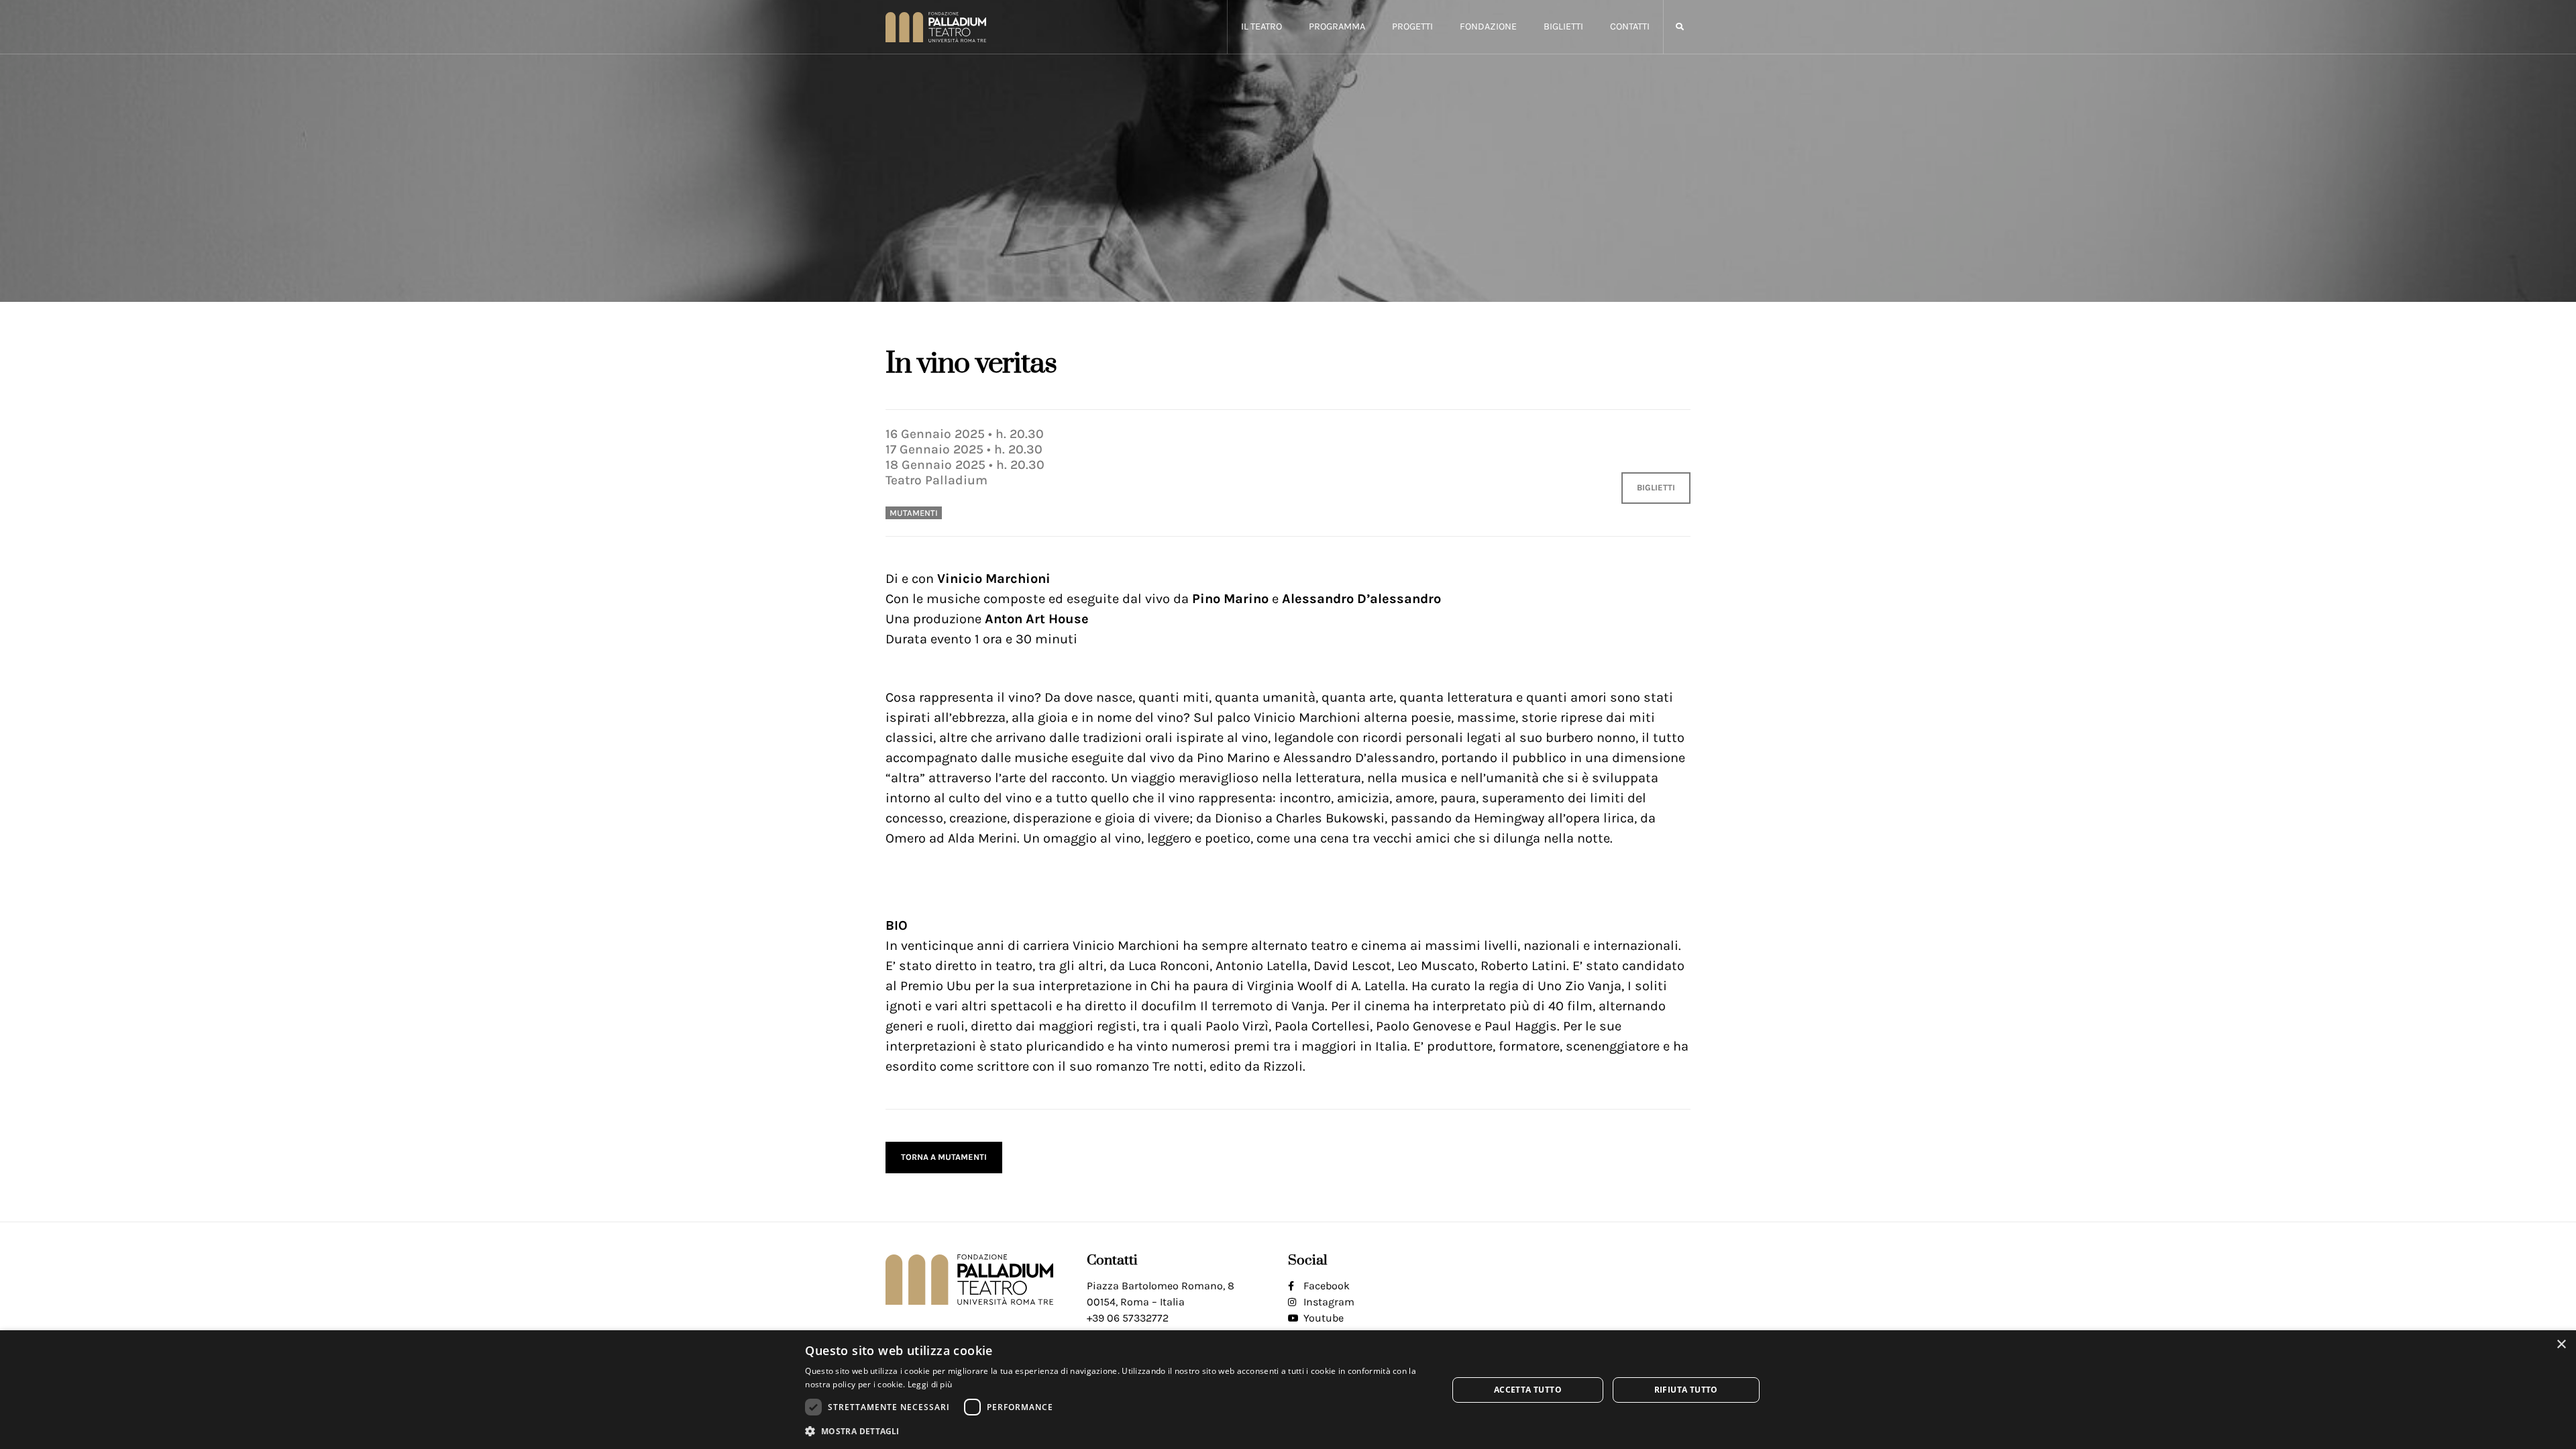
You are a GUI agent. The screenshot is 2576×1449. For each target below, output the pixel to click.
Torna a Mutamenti (944, 1157)
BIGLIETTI (1656, 487)
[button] (1679, 27)
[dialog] (1288, 1390)
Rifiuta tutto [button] (1686, 1390)
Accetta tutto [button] (1528, 1390)
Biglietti (1563, 26)
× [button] (2561, 1345)
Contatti (1630, 26)
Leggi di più (930, 1384)
